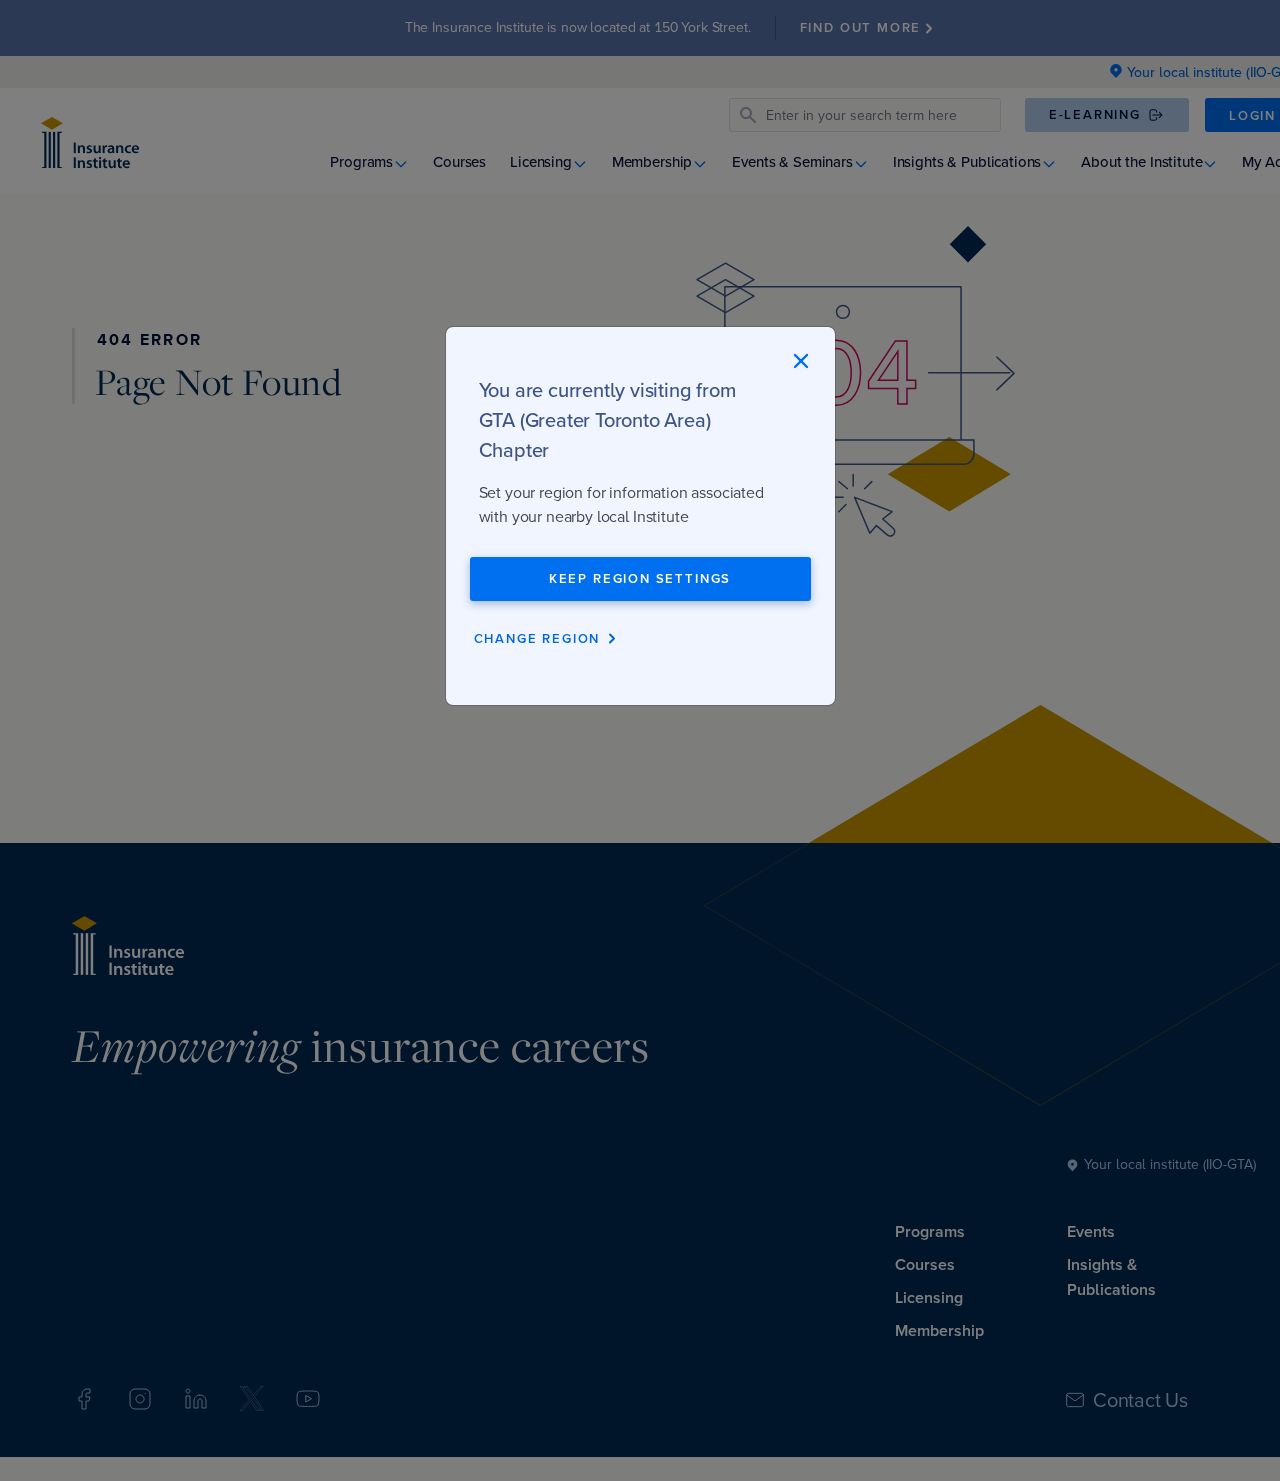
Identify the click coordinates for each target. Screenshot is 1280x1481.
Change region (537, 638)
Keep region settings (640, 578)
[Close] (800, 361)
